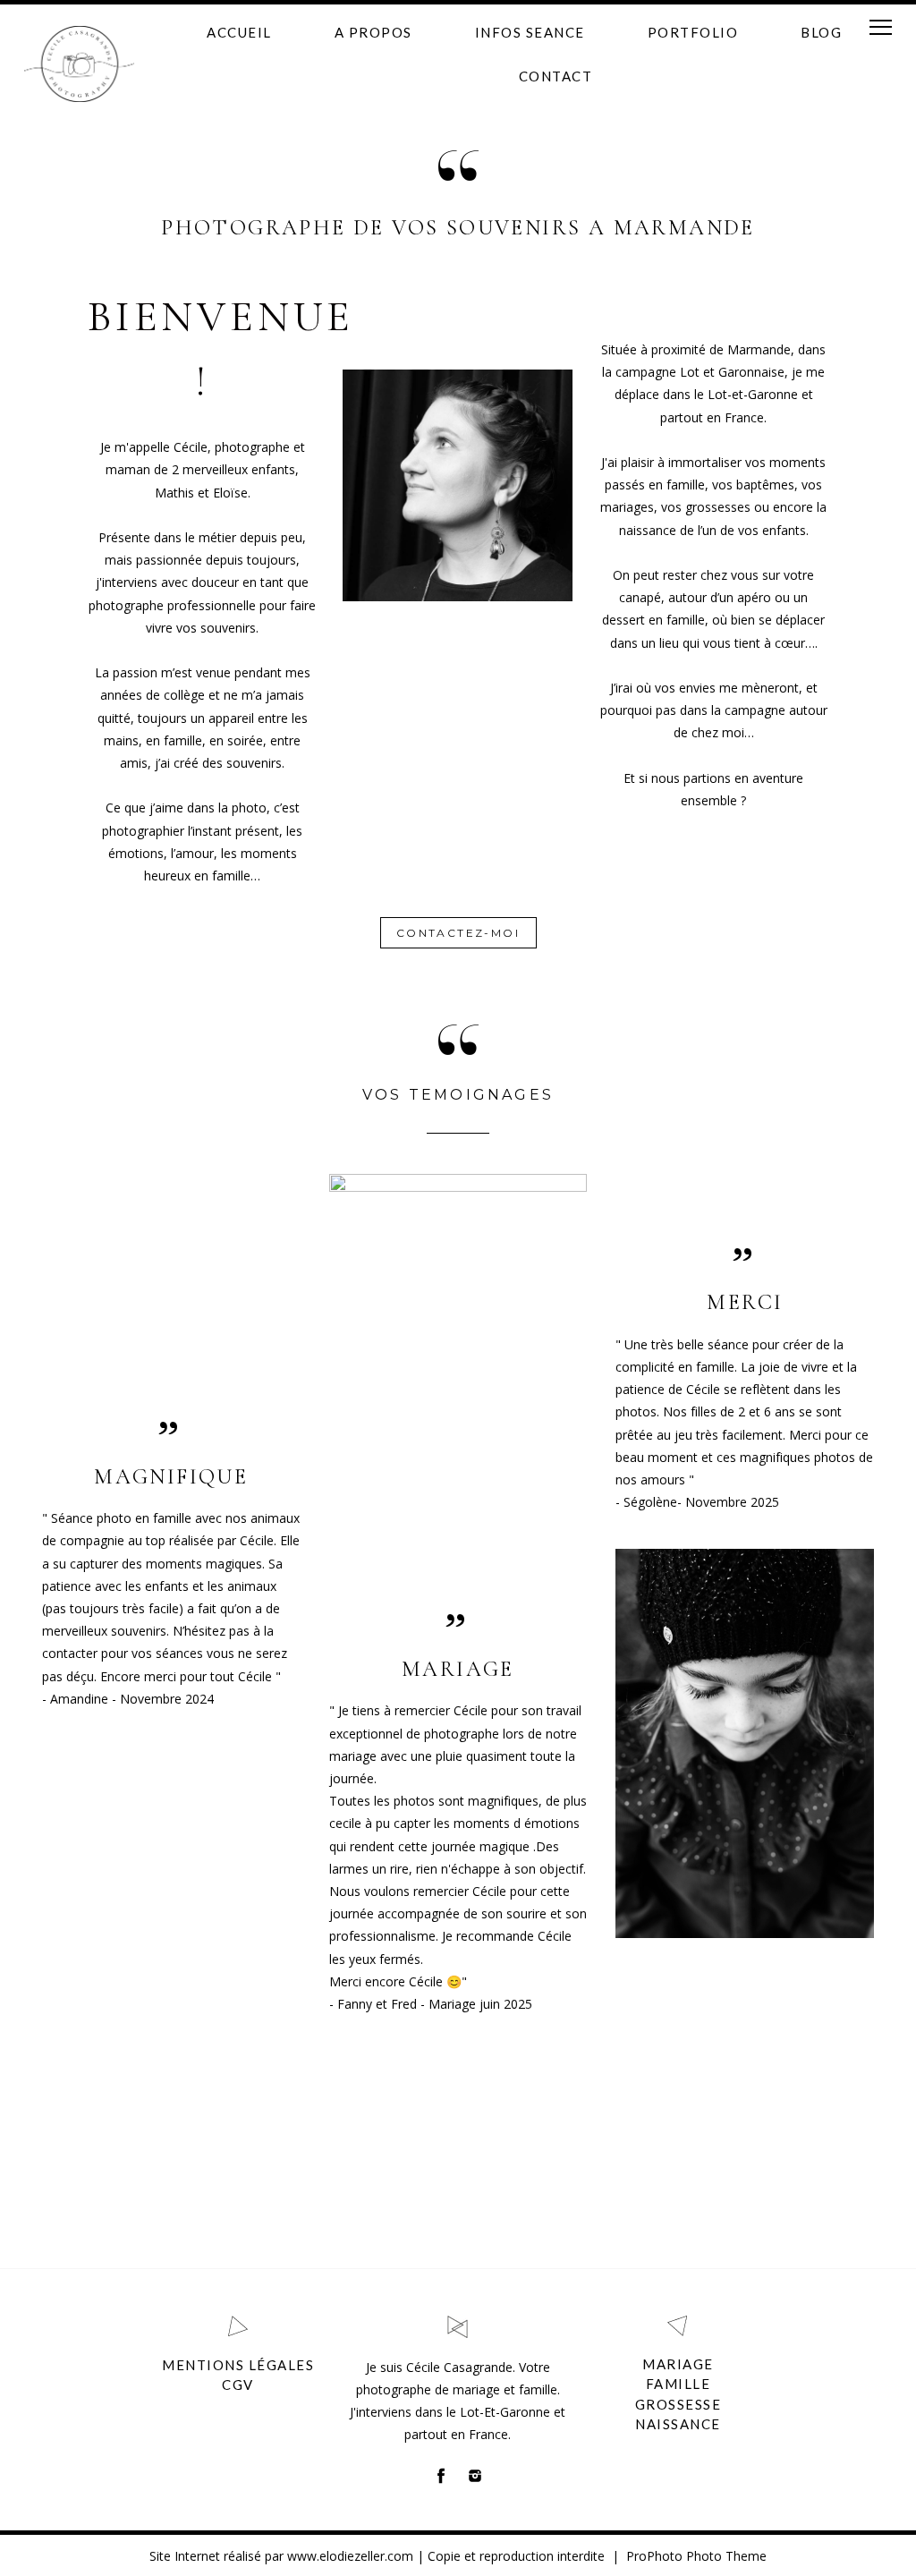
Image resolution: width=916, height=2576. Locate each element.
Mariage (678, 2364)
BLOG (821, 32)
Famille (679, 2384)
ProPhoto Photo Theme (696, 2556)
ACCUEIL (239, 32)
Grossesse (679, 2404)
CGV (238, 2385)
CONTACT (556, 76)
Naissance (678, 2424)
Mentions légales (238, 2365)
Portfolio (693, 32)
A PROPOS (373, 32)
